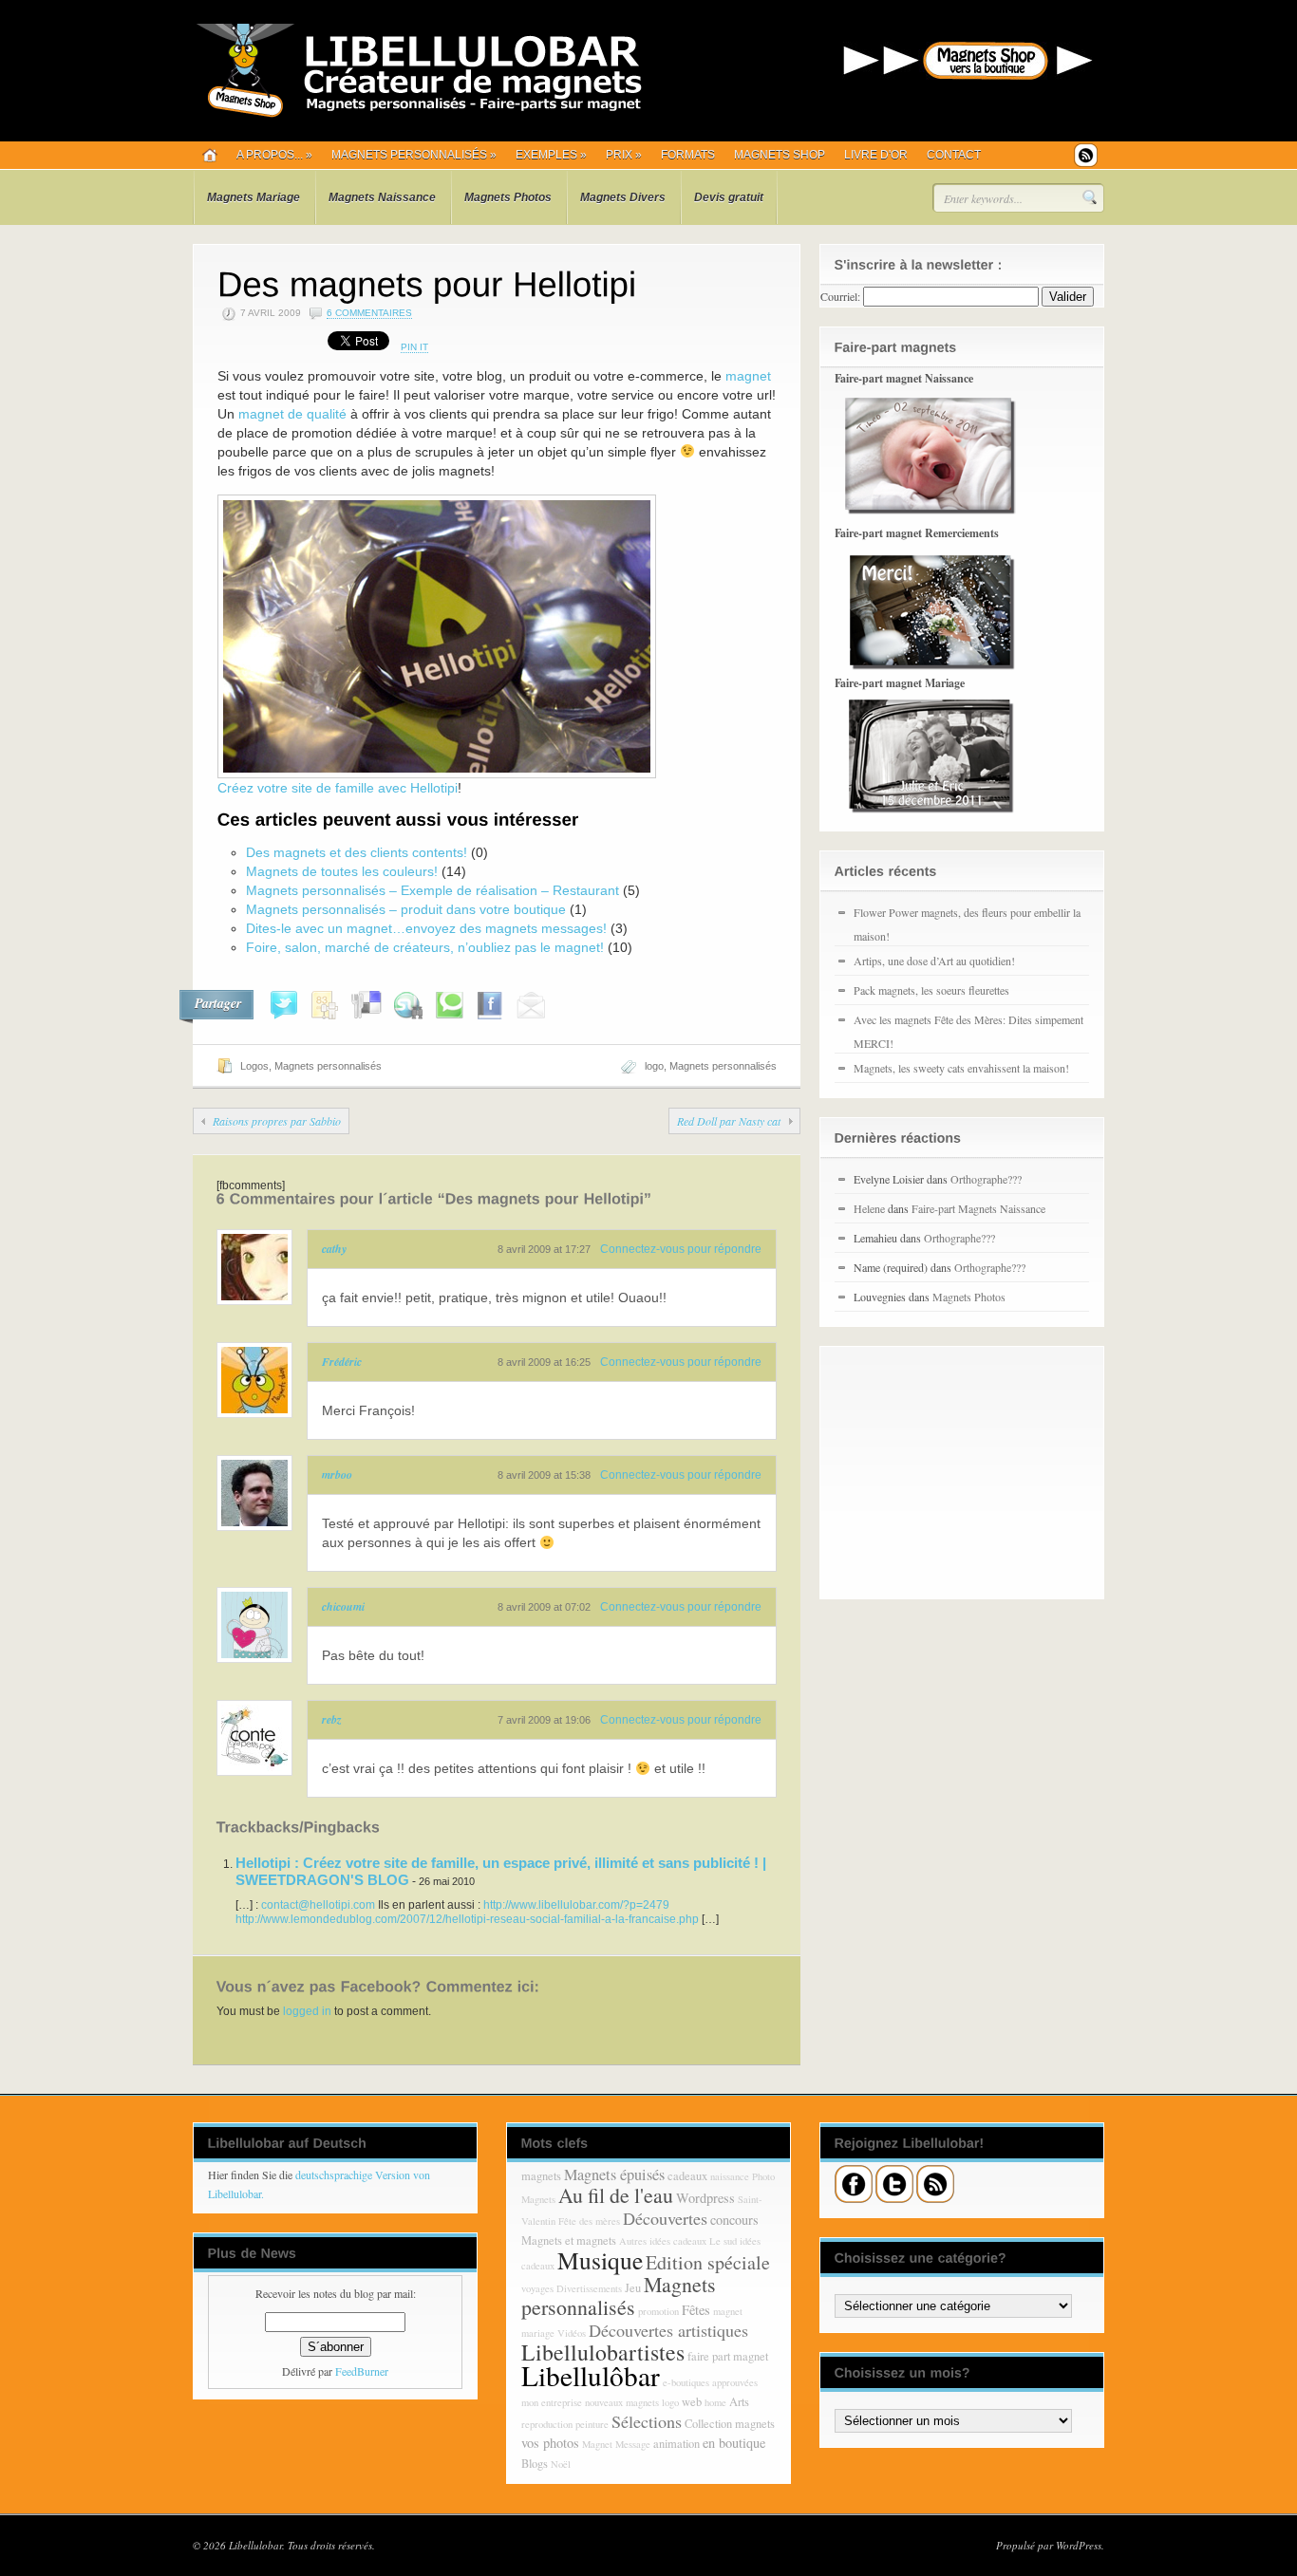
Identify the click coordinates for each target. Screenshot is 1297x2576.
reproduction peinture (565, 2424)
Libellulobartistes (603, 2352)
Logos (254, 1066)
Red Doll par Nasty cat (729, 1121)
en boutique (734, 2443)
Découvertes (665, 2218)
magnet (748, 376)
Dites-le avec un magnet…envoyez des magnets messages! (426, 928)
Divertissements (589, 2288)
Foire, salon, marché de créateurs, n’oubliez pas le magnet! (425, 947)
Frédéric (342, 1362)
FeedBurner (362, 2371)
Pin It (414, 347)
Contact (954, 155)
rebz (332, 1719)
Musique (600, 2260)
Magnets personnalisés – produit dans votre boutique (406, 909)
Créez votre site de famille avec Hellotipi (338, 788)
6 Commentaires (369, 313)
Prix (624, 155)
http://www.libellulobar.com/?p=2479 (576, 1905)
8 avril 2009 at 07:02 (544, 1607)
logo (654, 1066)
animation (677, 2444)
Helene (869, 1208)
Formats (688, 155)
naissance (730, 2176)
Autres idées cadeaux (663, 2241)
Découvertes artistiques (668, 2330)
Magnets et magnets (569, 2240)
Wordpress (705, 2198)
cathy (334, 1249)
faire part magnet (728, 2356)
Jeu (633, 2288)
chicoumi (343, 1606)
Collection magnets (730, 2424)
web (692, 2402)
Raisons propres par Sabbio (277, 1121)
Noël (561, 2464)
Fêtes (696, 2310)
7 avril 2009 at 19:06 (544, 1720)
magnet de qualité (292, 414)
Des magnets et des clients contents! (357, 852)
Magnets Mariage (254, 197)
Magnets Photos (508, 197)
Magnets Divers (623, 197)
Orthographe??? (986, 1179)
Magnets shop (780, 155)
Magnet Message (616, 2444)
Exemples (551, 155)
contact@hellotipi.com (318, 1905)
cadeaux (687, 2176)
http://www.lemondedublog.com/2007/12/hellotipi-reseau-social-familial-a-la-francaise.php (467, 1919)
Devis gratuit (729, 197)
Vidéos (572, 2333)
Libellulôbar (591, 2375)
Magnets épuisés (614, 2175)
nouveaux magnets (622, 2402)
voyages (537, 2288)
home (715, 2402)
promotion (658, 2311)
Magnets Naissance (382, 197)
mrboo (337, 1475)
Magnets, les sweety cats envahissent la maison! (961, 1068)
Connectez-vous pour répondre (681, 1249)
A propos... (274, 155)
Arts (739, 2402)
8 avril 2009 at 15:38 (544, 1475)
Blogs (535, 2464)
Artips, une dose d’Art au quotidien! (934, 961)
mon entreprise (552, 2402)
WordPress (1079, 2545)
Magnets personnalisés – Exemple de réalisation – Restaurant (432, 890)
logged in (307, 2011)
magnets (541, 2176)
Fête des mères (589, 2221)
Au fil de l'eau (616, 2195)
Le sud (723, 2241)
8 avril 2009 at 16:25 (544, 1362)
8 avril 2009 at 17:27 (544, 1249)
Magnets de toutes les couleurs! (342, 871)
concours (734, 2220)
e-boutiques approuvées (710, 2382)
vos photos (550, 2443)
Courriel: (840, 296)
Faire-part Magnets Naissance (978, 1208)
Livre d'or (876, 155)
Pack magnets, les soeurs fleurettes (931, 990)
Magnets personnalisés (414, 155)
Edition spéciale (708, 2262)
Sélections (647, 2421)
